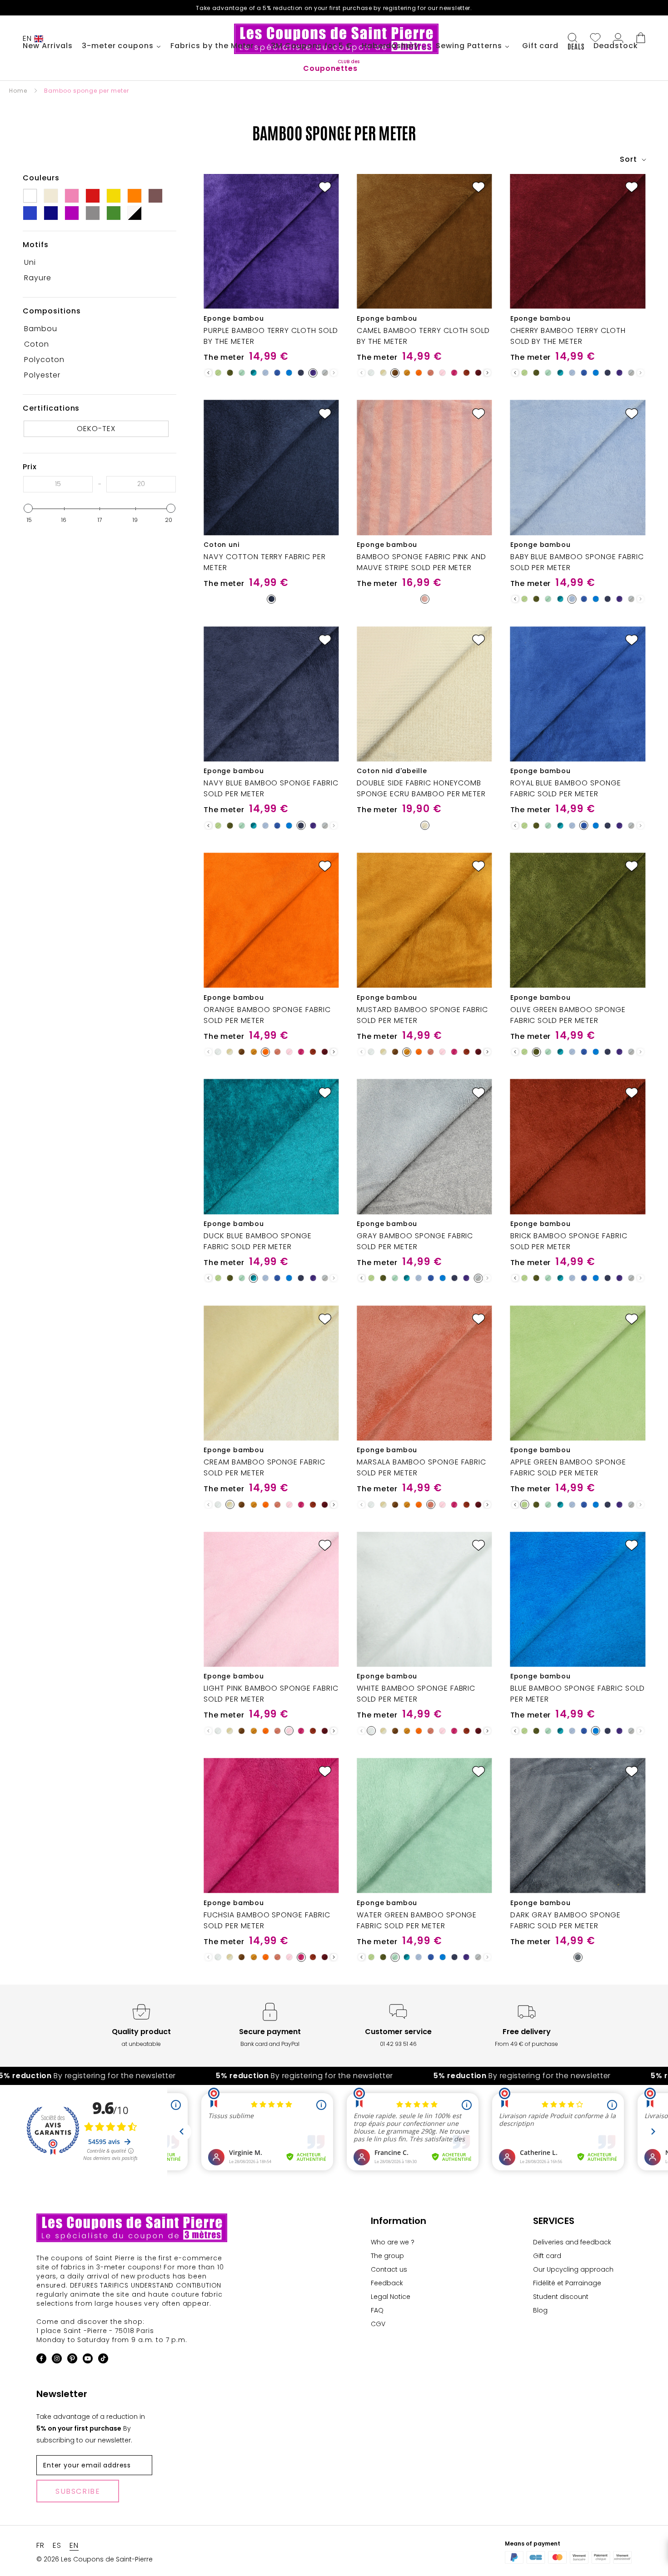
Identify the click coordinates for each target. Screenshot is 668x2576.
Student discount (561, 2297)
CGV (378, 2324)
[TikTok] (103, 2360)
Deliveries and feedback (572, 2242)
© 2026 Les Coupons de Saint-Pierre (95, 2559)
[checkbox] (96, 263)
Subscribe (78, 2491)
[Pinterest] (72, 2360)
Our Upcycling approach (573, 2269)
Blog (540, 2310)
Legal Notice (391, 2297)
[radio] (218, 373)
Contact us (389, 2269)
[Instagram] (57, 2360)
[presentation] (208, 373)
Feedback (387, 2283)
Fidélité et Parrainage (567, 2283)
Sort (630, 159)
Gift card (547, 2256)
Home (18, 91)
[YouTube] (88, 2360)
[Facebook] (41, 2360)
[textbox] (58, 484)
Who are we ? (393, 2242)
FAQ (377, 2310)
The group (387, 2256)
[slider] (28, 508)
